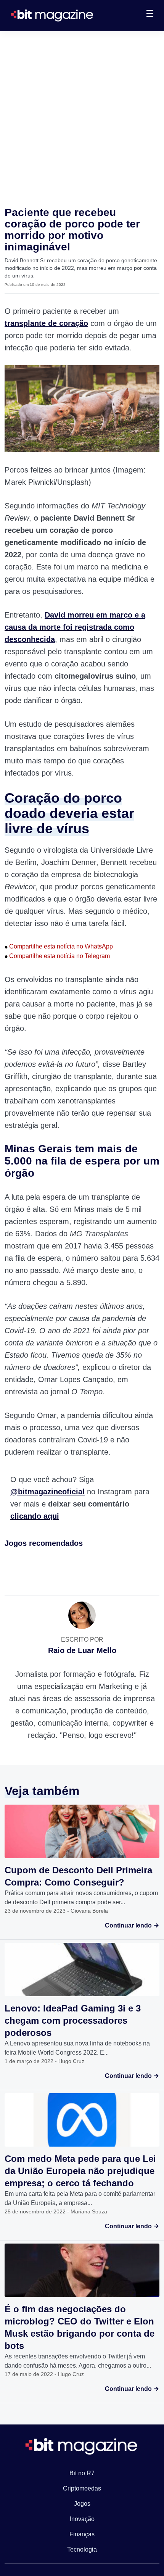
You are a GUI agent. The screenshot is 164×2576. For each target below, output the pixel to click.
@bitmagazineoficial (47, 1492)
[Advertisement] (82, 117)
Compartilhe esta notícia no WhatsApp (59, 946)
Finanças (82, 2534)
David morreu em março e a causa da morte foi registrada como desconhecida (75, 627)
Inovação (82, 2519)
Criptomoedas (82, 2488)
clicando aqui (35, 1516)
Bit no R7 (82, 2473)
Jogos (82, 2504)
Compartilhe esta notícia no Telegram (57, 956)
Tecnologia (82, 2549)
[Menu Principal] (150, 15)
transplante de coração (46, 323)
